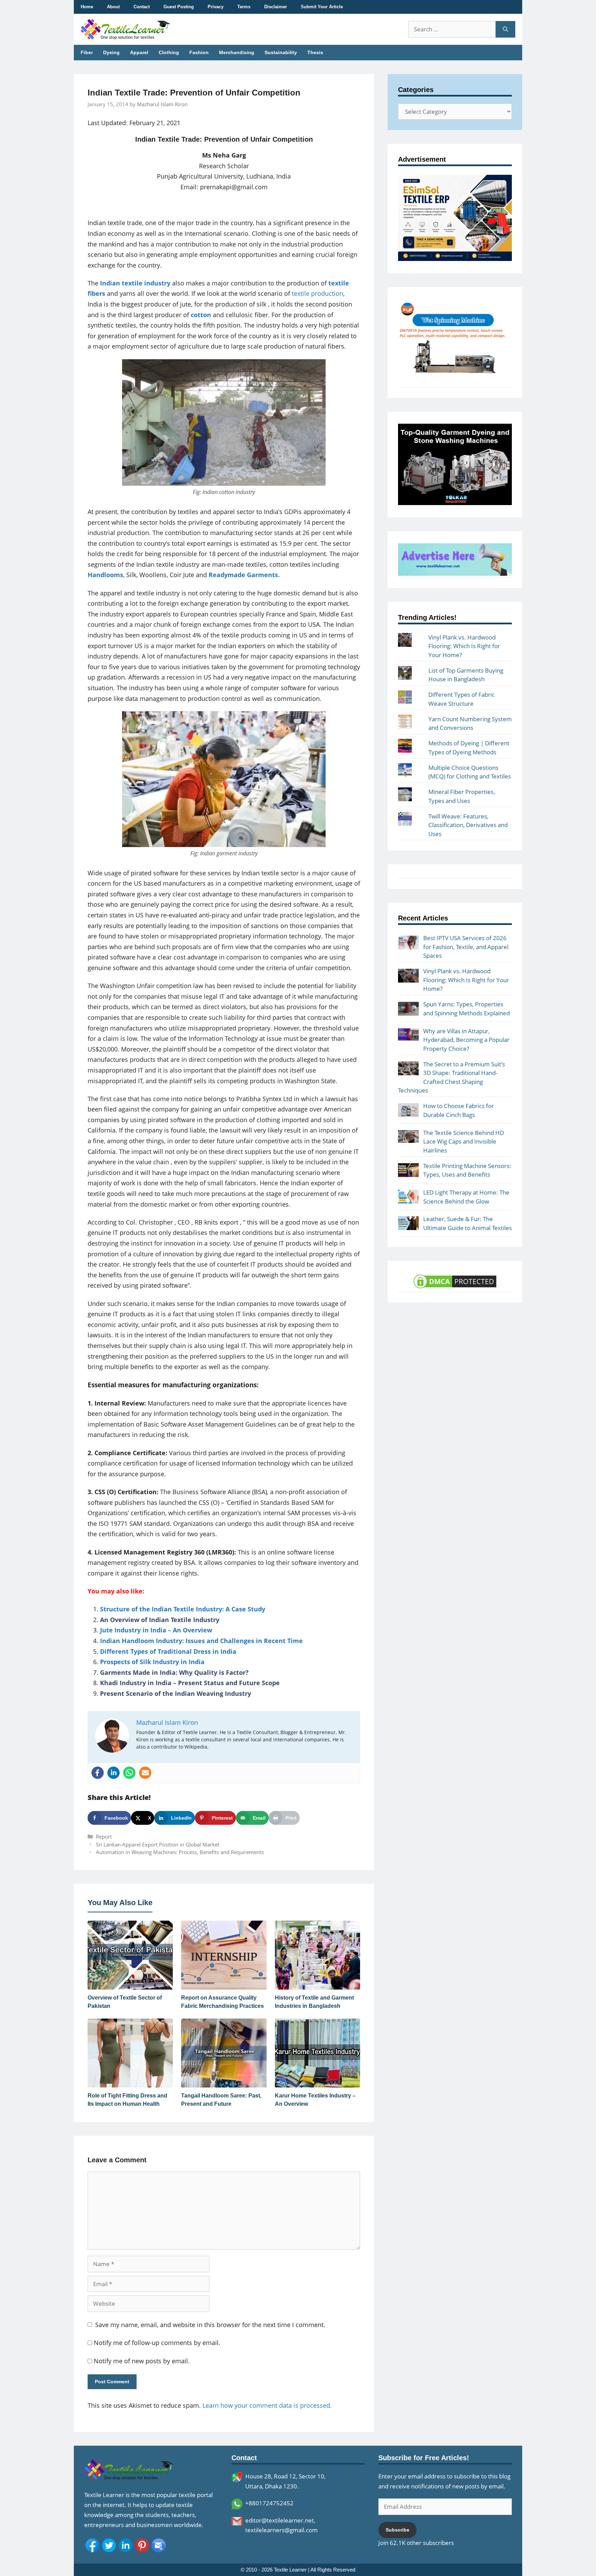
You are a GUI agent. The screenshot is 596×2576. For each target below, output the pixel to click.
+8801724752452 (269, 2503)
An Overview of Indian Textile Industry (160, 1620)
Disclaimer (276, 7)
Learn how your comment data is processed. (267, 2405)
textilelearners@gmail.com (281, 2530)
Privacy (216, 7)
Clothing (169, 52)
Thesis (315, 52)
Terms (244, 7)
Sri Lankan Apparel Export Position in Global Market (158, 1844)
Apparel (139, 52)
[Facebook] (98, 1773)
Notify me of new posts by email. (142, 2361)
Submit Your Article (322, 7)
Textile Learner (290, 2570)
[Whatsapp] (129, 1773)
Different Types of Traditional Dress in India (168, 1651)
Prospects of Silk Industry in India (152, 1662)
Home (87, 7)
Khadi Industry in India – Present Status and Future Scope (190, 1683)
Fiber (87, 52)
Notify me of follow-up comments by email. (157, 2343)
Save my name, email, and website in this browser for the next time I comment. (210, 2325)
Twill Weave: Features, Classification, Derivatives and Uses (468, 825)
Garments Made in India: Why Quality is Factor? (174, 1672)
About (113, 7)
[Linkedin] (113, 1773)
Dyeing (111, 52)
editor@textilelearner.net (280, 2520)
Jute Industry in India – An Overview (156, 1630)
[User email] (145, 1773)
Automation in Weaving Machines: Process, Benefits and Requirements (180, 1852)
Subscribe (398, 2530)
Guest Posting (179, 7)
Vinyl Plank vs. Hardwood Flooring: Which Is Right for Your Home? (464, 646)
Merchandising (237, 52)
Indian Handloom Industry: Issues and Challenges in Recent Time (201, 1641)
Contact (142, 7)
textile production (317, 293)
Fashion (199, 52)
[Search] (505, 29)
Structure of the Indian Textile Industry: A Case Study (183, 1609)
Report (104, 1837)
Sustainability (281, 52)
